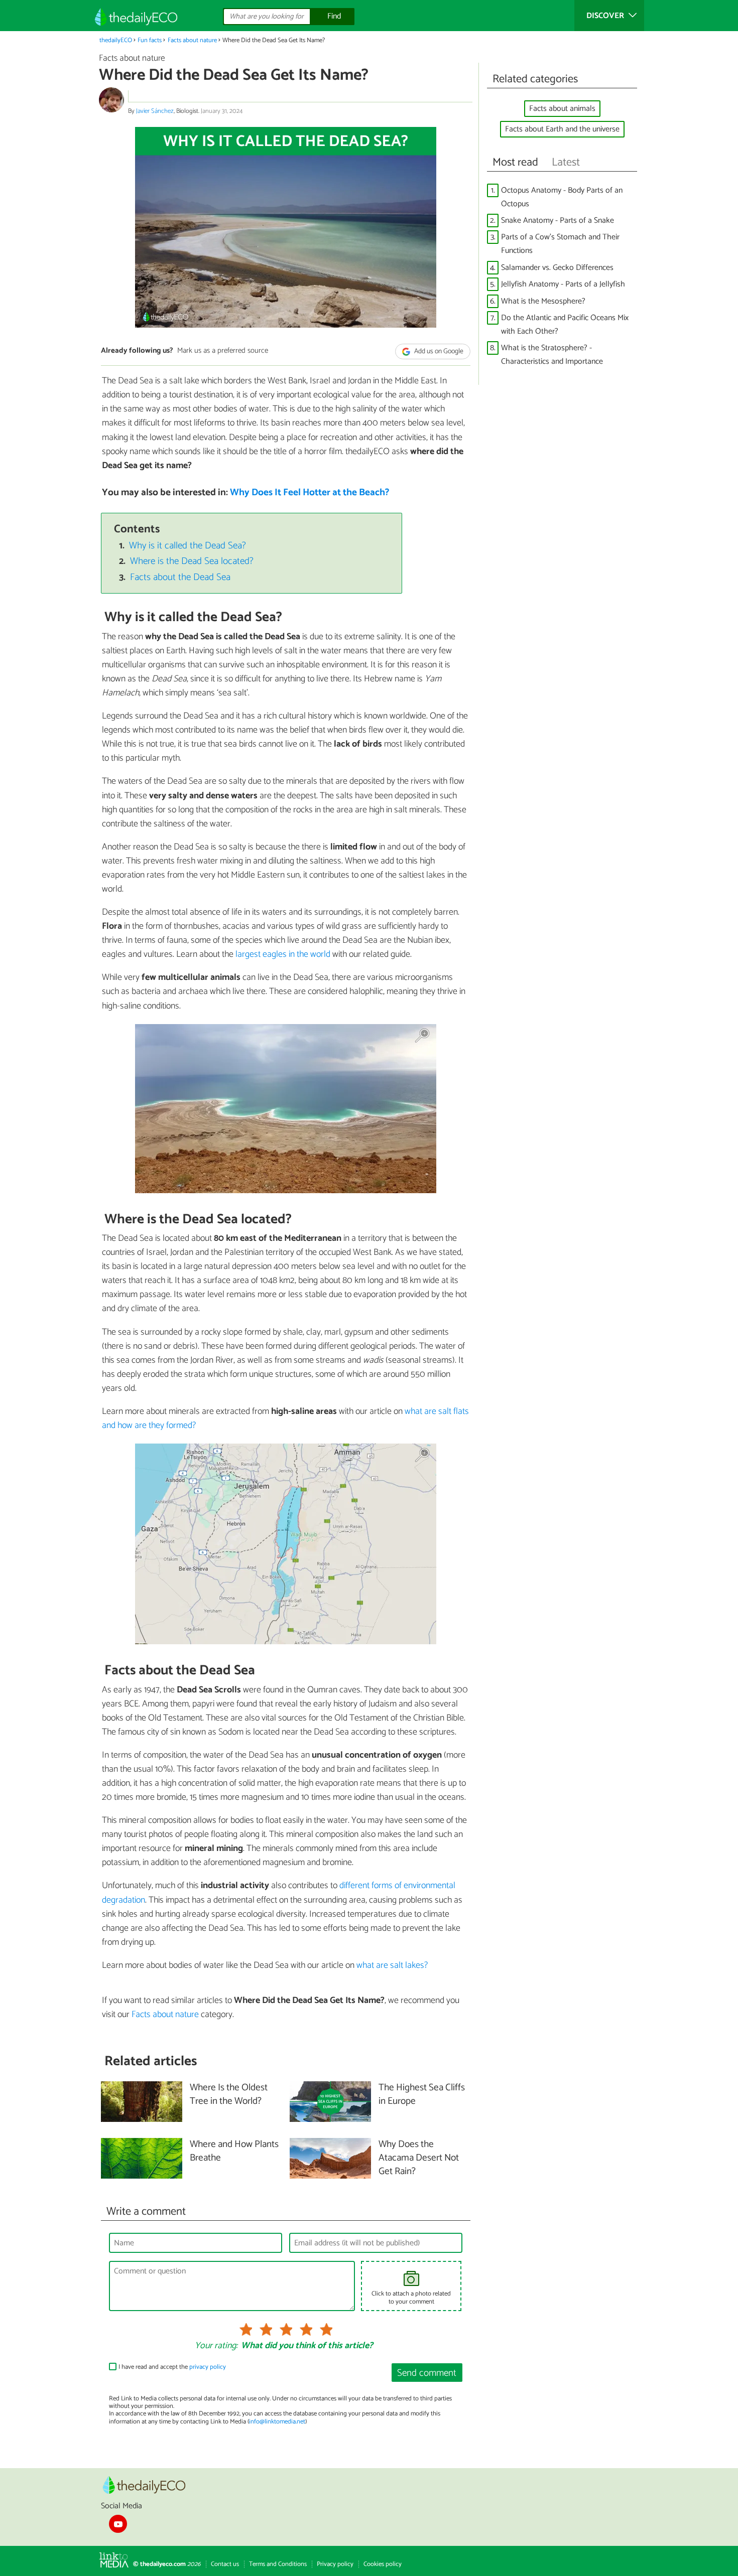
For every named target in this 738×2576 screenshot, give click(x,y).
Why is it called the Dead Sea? (188, 546)
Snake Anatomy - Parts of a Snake (558, 221)
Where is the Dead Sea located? (192, 561)
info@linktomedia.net (277, 2422)
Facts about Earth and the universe (562, 129)
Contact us (225, 2564)
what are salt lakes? (392, 1965)
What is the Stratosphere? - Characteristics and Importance (552, 355)
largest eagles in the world (283, 954)
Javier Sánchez (155, 111)
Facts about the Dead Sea (180, 577)
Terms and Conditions (278, 2564)
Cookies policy (383, 2564)
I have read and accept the (172, 2367)
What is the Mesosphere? (543, 301)
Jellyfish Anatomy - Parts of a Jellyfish (563, 284)
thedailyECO (116, 40)
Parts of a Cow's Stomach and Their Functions (560, 244)
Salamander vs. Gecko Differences (557, 268)
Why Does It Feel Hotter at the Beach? (310, 492)
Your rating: (216, 2346)
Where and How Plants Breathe (234, 2152)
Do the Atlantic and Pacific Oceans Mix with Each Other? (565, 325)
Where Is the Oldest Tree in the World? (229, 2095)
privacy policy (208, 2367)
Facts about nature (192, 40)
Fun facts (150, 40)
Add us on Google (438, 351)
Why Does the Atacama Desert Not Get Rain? (419, 2158)
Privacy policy (335, 2564)
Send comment (427, 2373)
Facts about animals (562, 109)
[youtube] (118, 2524)
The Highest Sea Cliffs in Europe (422, 2095)
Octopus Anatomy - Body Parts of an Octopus (562, 197)
